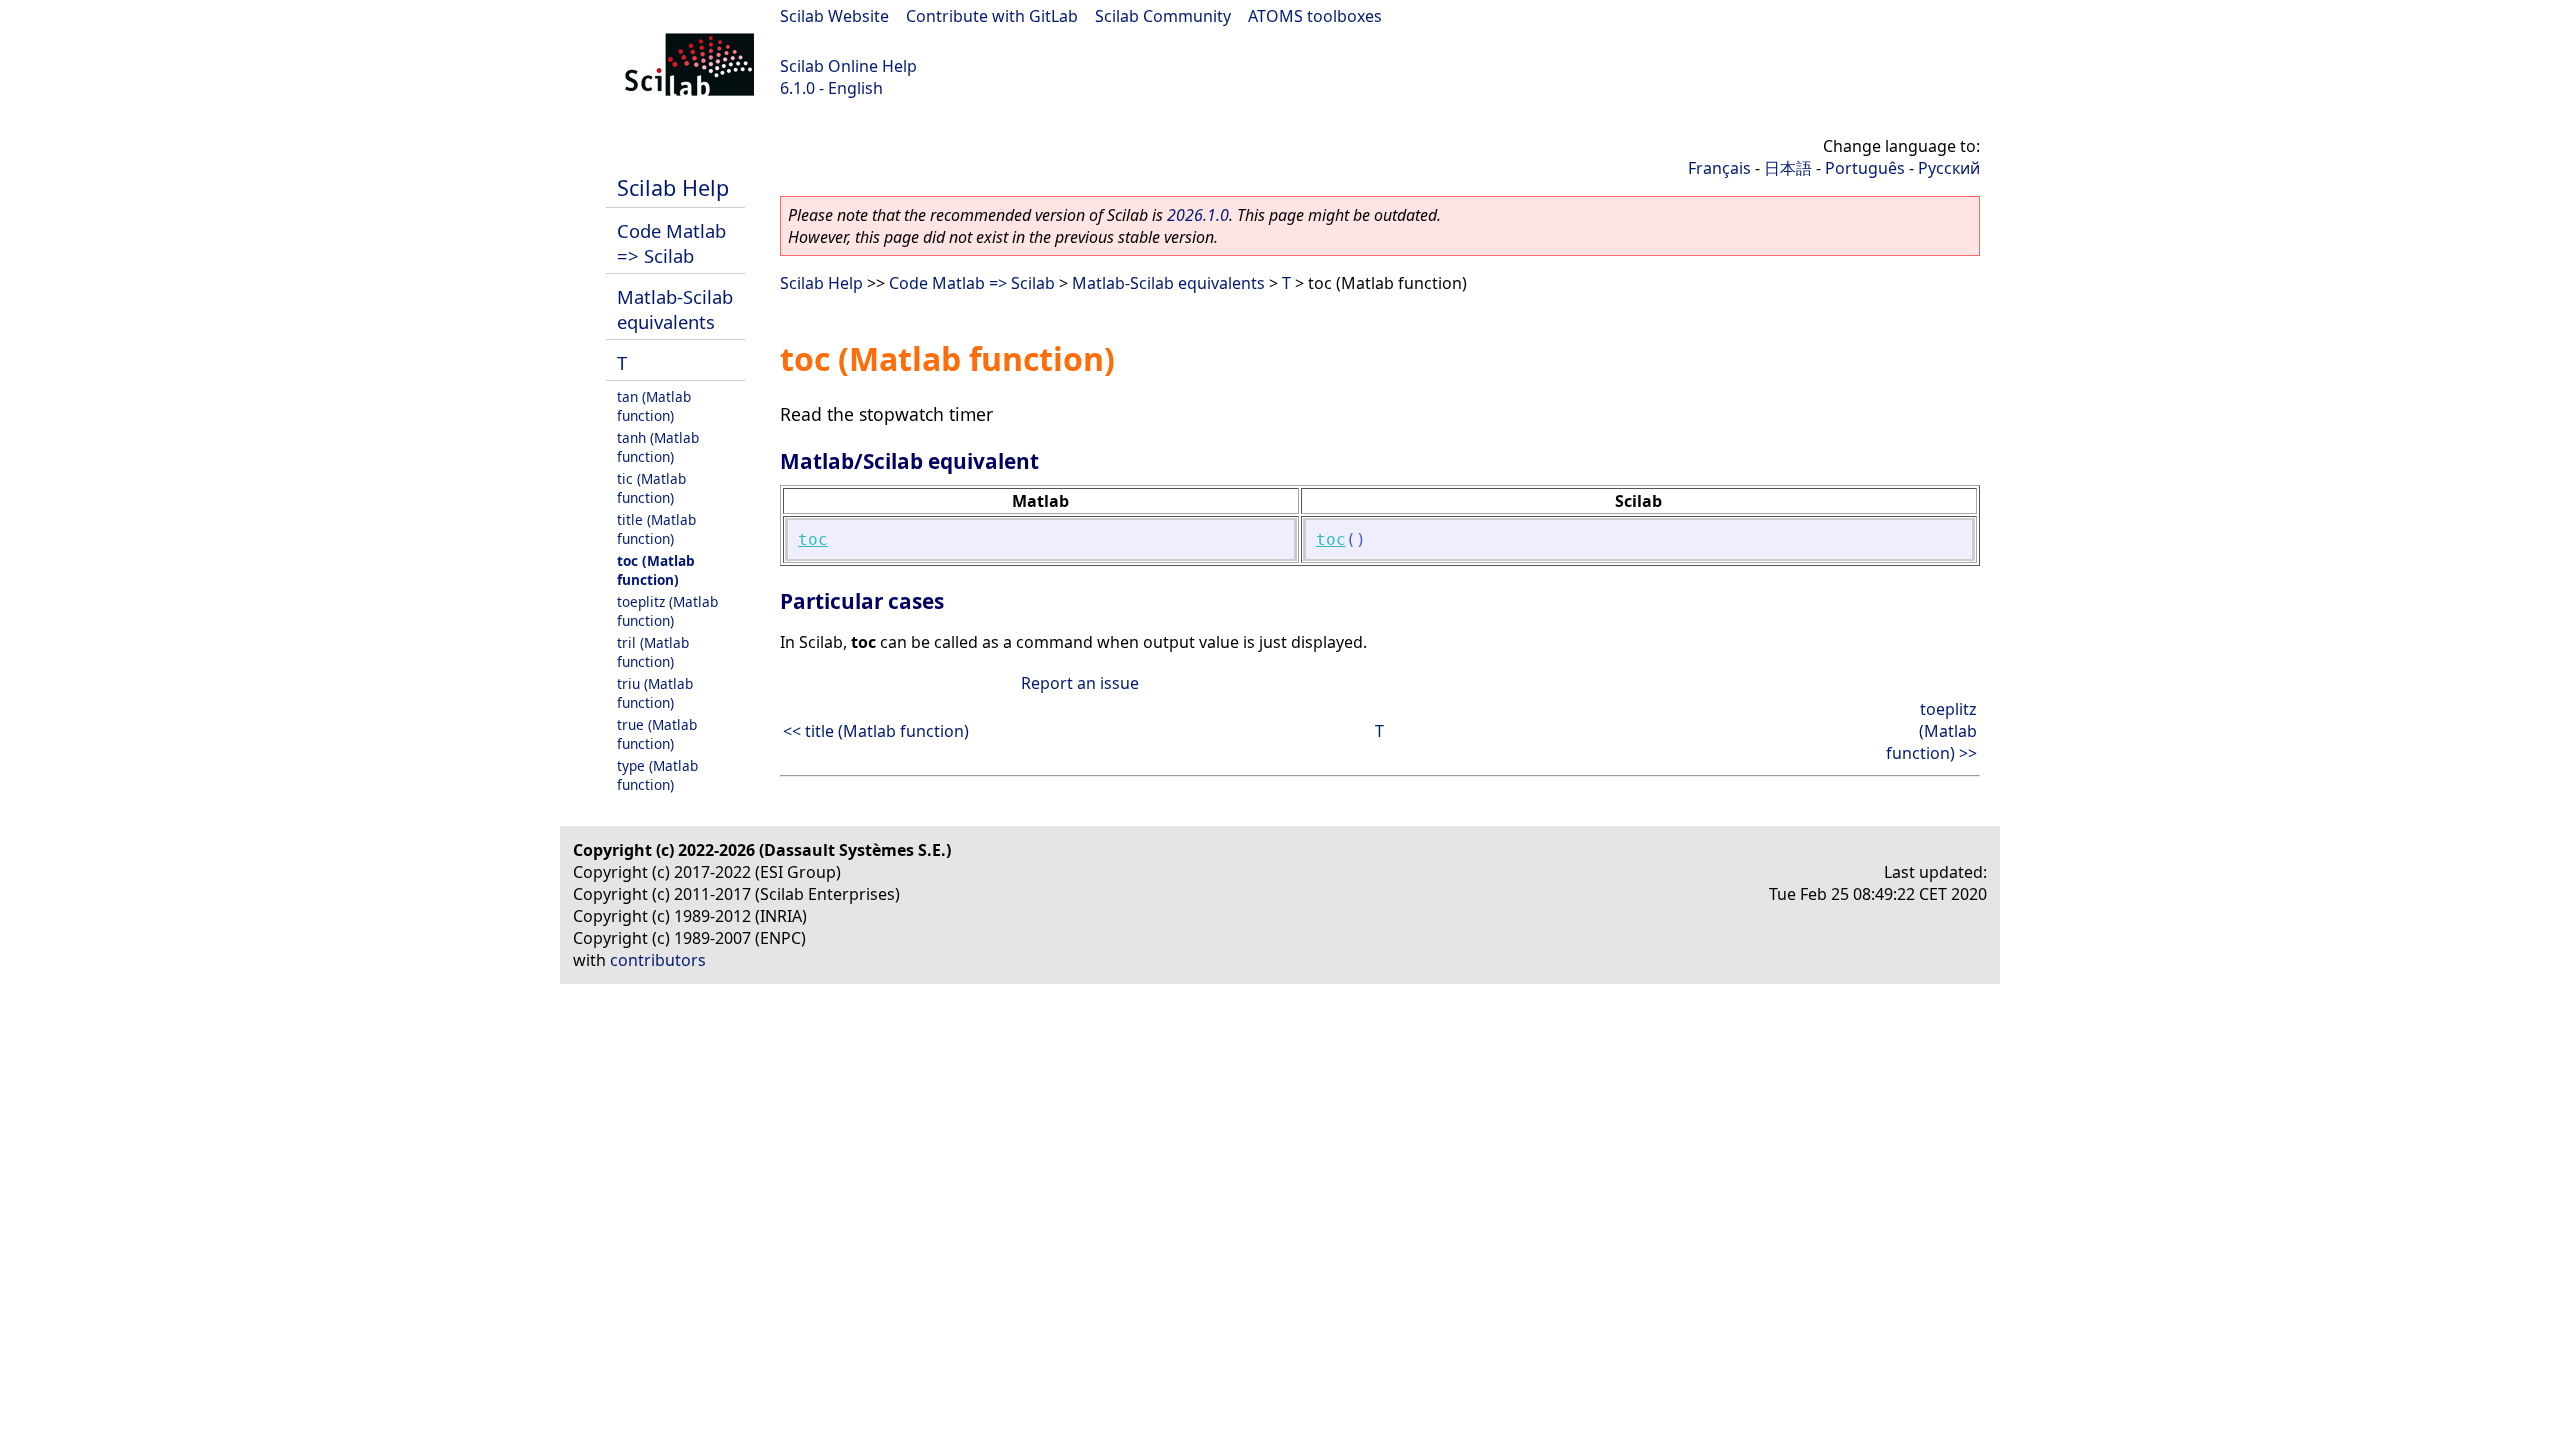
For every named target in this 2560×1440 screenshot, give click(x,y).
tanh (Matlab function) (658, 447)
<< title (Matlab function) (876, 731)
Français (1719, 168)
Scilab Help (673, 187)
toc (813, 539)
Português (1865, 168)
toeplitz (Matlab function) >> (1931, 731)
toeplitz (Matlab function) (667, 611)
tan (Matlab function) (654, 406)
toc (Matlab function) (656, 570)
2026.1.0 (1198, 215)
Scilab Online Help (848, 66)
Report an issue (1080, 683)
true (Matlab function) (657, 734)
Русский (1949, 168)
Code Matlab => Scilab (671, 243)
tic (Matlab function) (651, 488)
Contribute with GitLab (992, 16)
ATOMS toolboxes (1315, 16)
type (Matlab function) (657, 775)
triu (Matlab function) (655, 693)
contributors (658, 960)
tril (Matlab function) (653, 652)
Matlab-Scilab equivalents (675, 309)
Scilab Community (1163, 16)
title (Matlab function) (656, 529)
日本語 (1788, 168)
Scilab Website (834, 16)
